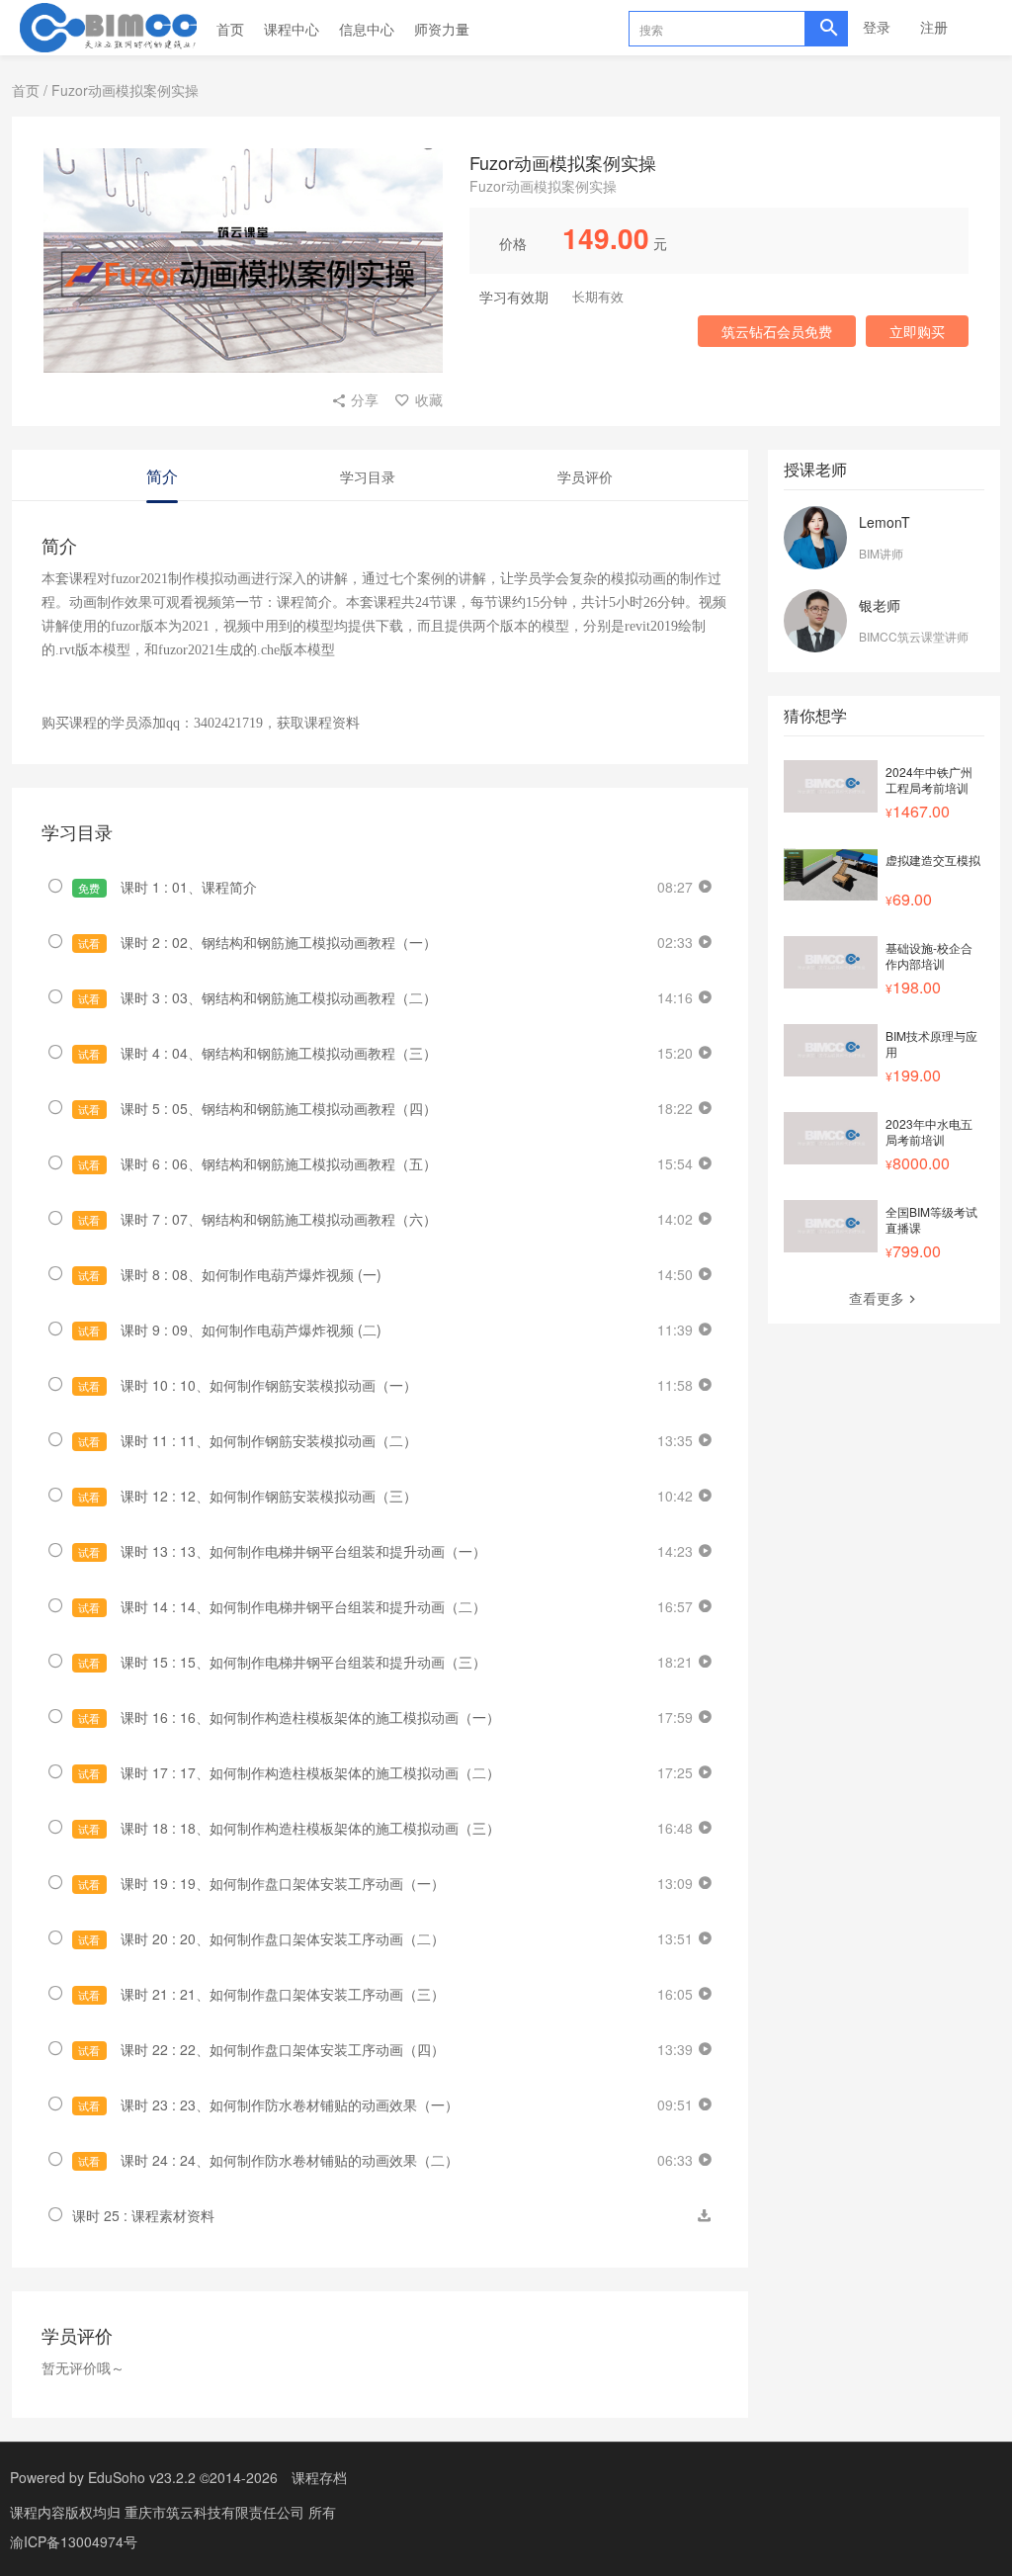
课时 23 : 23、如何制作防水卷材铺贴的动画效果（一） (268, 2104)
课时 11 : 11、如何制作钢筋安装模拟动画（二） (247, 1440)
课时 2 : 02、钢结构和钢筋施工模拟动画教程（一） (257, 942)
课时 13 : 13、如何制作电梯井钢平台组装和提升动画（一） (282, 1551)
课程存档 (319, 2477)
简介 (162, 476)
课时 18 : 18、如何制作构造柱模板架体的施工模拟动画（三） (289, 1828)
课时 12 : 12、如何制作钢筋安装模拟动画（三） (247, 1496)
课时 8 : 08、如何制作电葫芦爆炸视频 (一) (229, 1274)
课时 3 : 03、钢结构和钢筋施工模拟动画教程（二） (257, 997)
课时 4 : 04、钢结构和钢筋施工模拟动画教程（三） (257, 1053)
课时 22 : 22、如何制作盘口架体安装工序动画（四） (261, 2049)
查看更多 (877, 1298)
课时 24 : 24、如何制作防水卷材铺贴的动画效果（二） (268, 2160)
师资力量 (442, 29)
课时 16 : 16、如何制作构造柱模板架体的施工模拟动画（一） (289, 1717)
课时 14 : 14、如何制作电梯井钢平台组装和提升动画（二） (282, 1606)
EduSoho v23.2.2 (142, 2477)
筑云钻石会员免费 (777, 331)
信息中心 (367, 29)
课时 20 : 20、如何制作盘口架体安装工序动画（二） (261, 1938)
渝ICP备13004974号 (74, 2541)
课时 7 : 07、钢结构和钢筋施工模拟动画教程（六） (257, 1219)
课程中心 (292, 29)
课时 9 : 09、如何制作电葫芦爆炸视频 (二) (229, 1330)
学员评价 (585, 476)
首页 (230, 29)
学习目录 (368, 476)
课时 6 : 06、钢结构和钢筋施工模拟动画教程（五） (257, 1163)
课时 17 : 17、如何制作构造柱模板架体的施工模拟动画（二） (289, 1772)
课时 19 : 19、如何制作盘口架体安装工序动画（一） (261, 1883)
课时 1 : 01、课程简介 (167, 887)
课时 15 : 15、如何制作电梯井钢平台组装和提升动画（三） (282, 1662)
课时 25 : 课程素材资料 (143, 2215)
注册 (934, 27)
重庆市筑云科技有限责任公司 (216, 2512)
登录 (877, 27)
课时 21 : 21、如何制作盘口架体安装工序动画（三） (261, 1994)
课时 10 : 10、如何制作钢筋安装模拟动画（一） (247, 1385)
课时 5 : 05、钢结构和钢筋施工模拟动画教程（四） (257, 1108)
